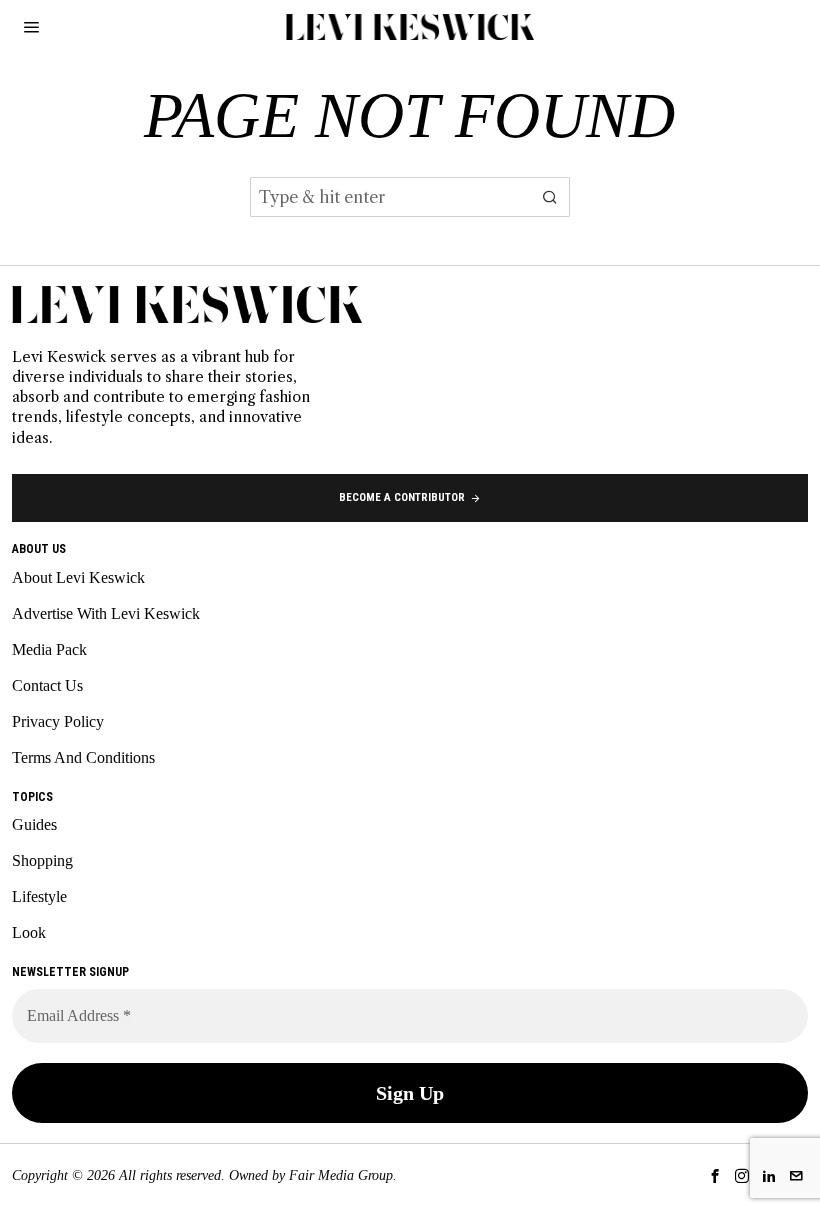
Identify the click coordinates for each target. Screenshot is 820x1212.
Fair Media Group (341, 1175)
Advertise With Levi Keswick (106, 613)
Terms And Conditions (83, 757)
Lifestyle (39, 896)
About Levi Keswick (78, 577)
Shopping (42, 860)
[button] (550, 197)
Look (29, 932)
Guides (34, 824)
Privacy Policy (58, 721)
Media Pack (49, 649)
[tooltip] (715, 1176)
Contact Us (47, 685)
